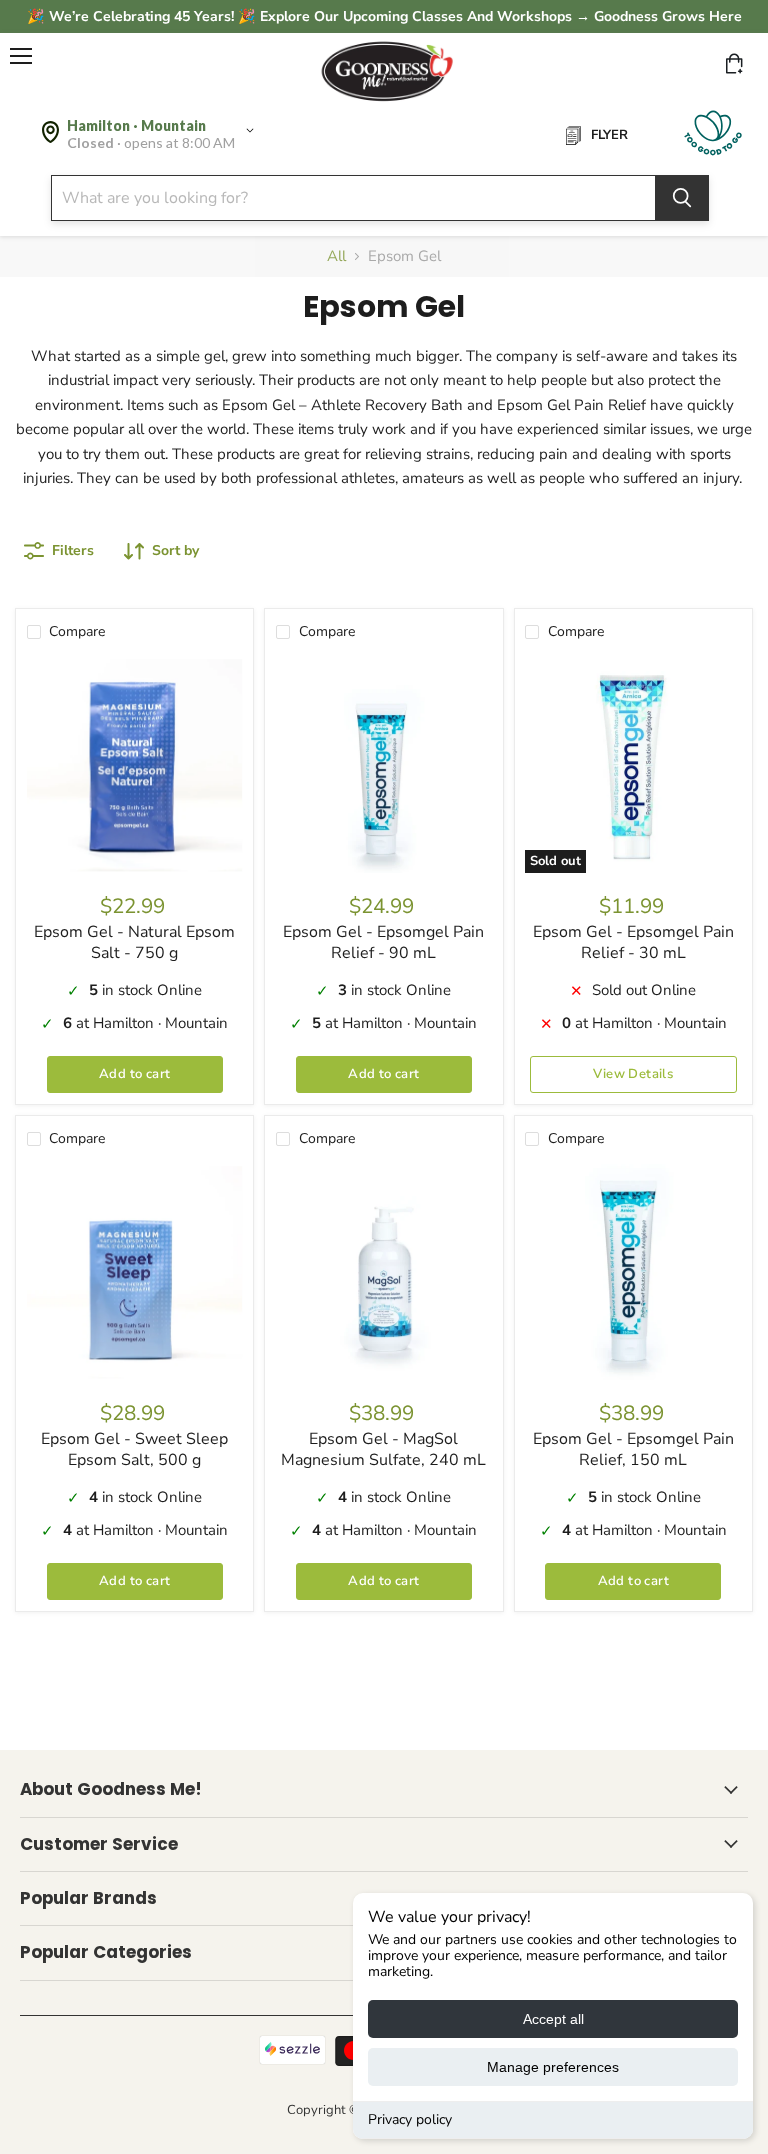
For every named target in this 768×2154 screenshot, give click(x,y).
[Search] (682, 198)
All (336, 256)
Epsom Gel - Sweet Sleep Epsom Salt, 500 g (134, 1449)
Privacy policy (410, 2119)
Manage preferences (553, 2067)
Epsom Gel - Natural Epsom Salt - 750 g (134, 942)
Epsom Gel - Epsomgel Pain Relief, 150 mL (633, 1449)
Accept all (553, 2019)
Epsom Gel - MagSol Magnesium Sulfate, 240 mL (383, 1449)
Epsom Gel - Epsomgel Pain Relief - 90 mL (383, 942)
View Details (633, 1074)
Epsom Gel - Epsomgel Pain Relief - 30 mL (633, 942)
